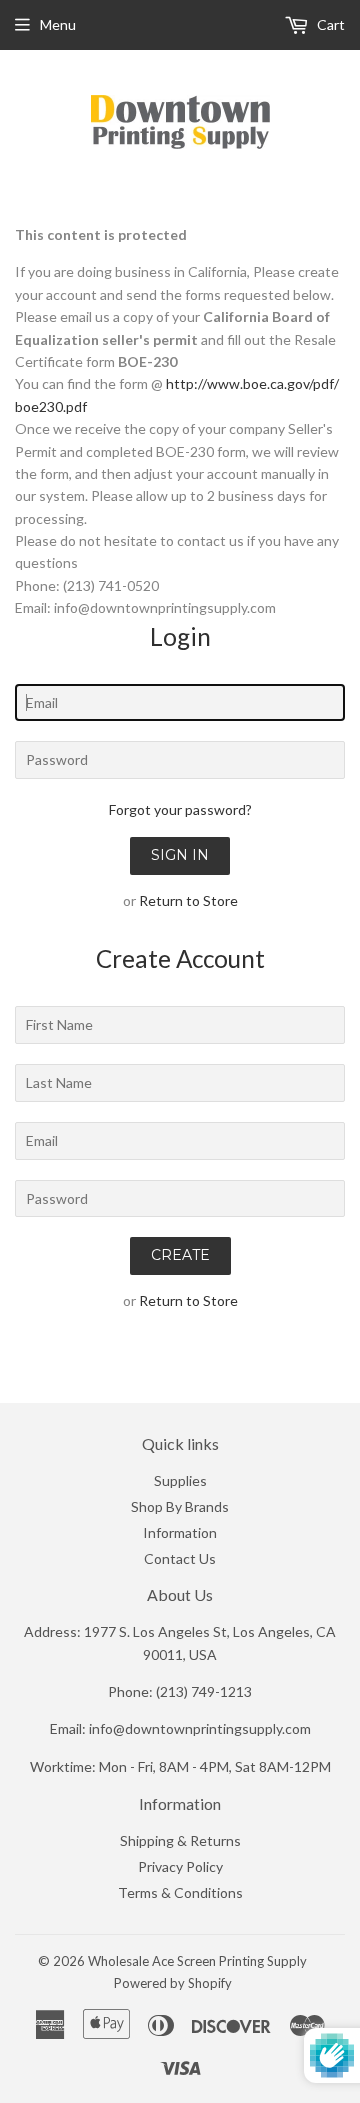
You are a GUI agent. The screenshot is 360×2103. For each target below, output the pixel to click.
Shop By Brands (180, 1506)
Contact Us (180, 1558)
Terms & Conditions (180, 1892)
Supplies (180, 1480)
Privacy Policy (180, 1866)
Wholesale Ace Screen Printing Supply (197, 1961)
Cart (329, 24)
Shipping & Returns (180, 1840)
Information (180, 1532)
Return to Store (188, 900)
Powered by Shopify (173, 1983)
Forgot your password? (180, 809)
